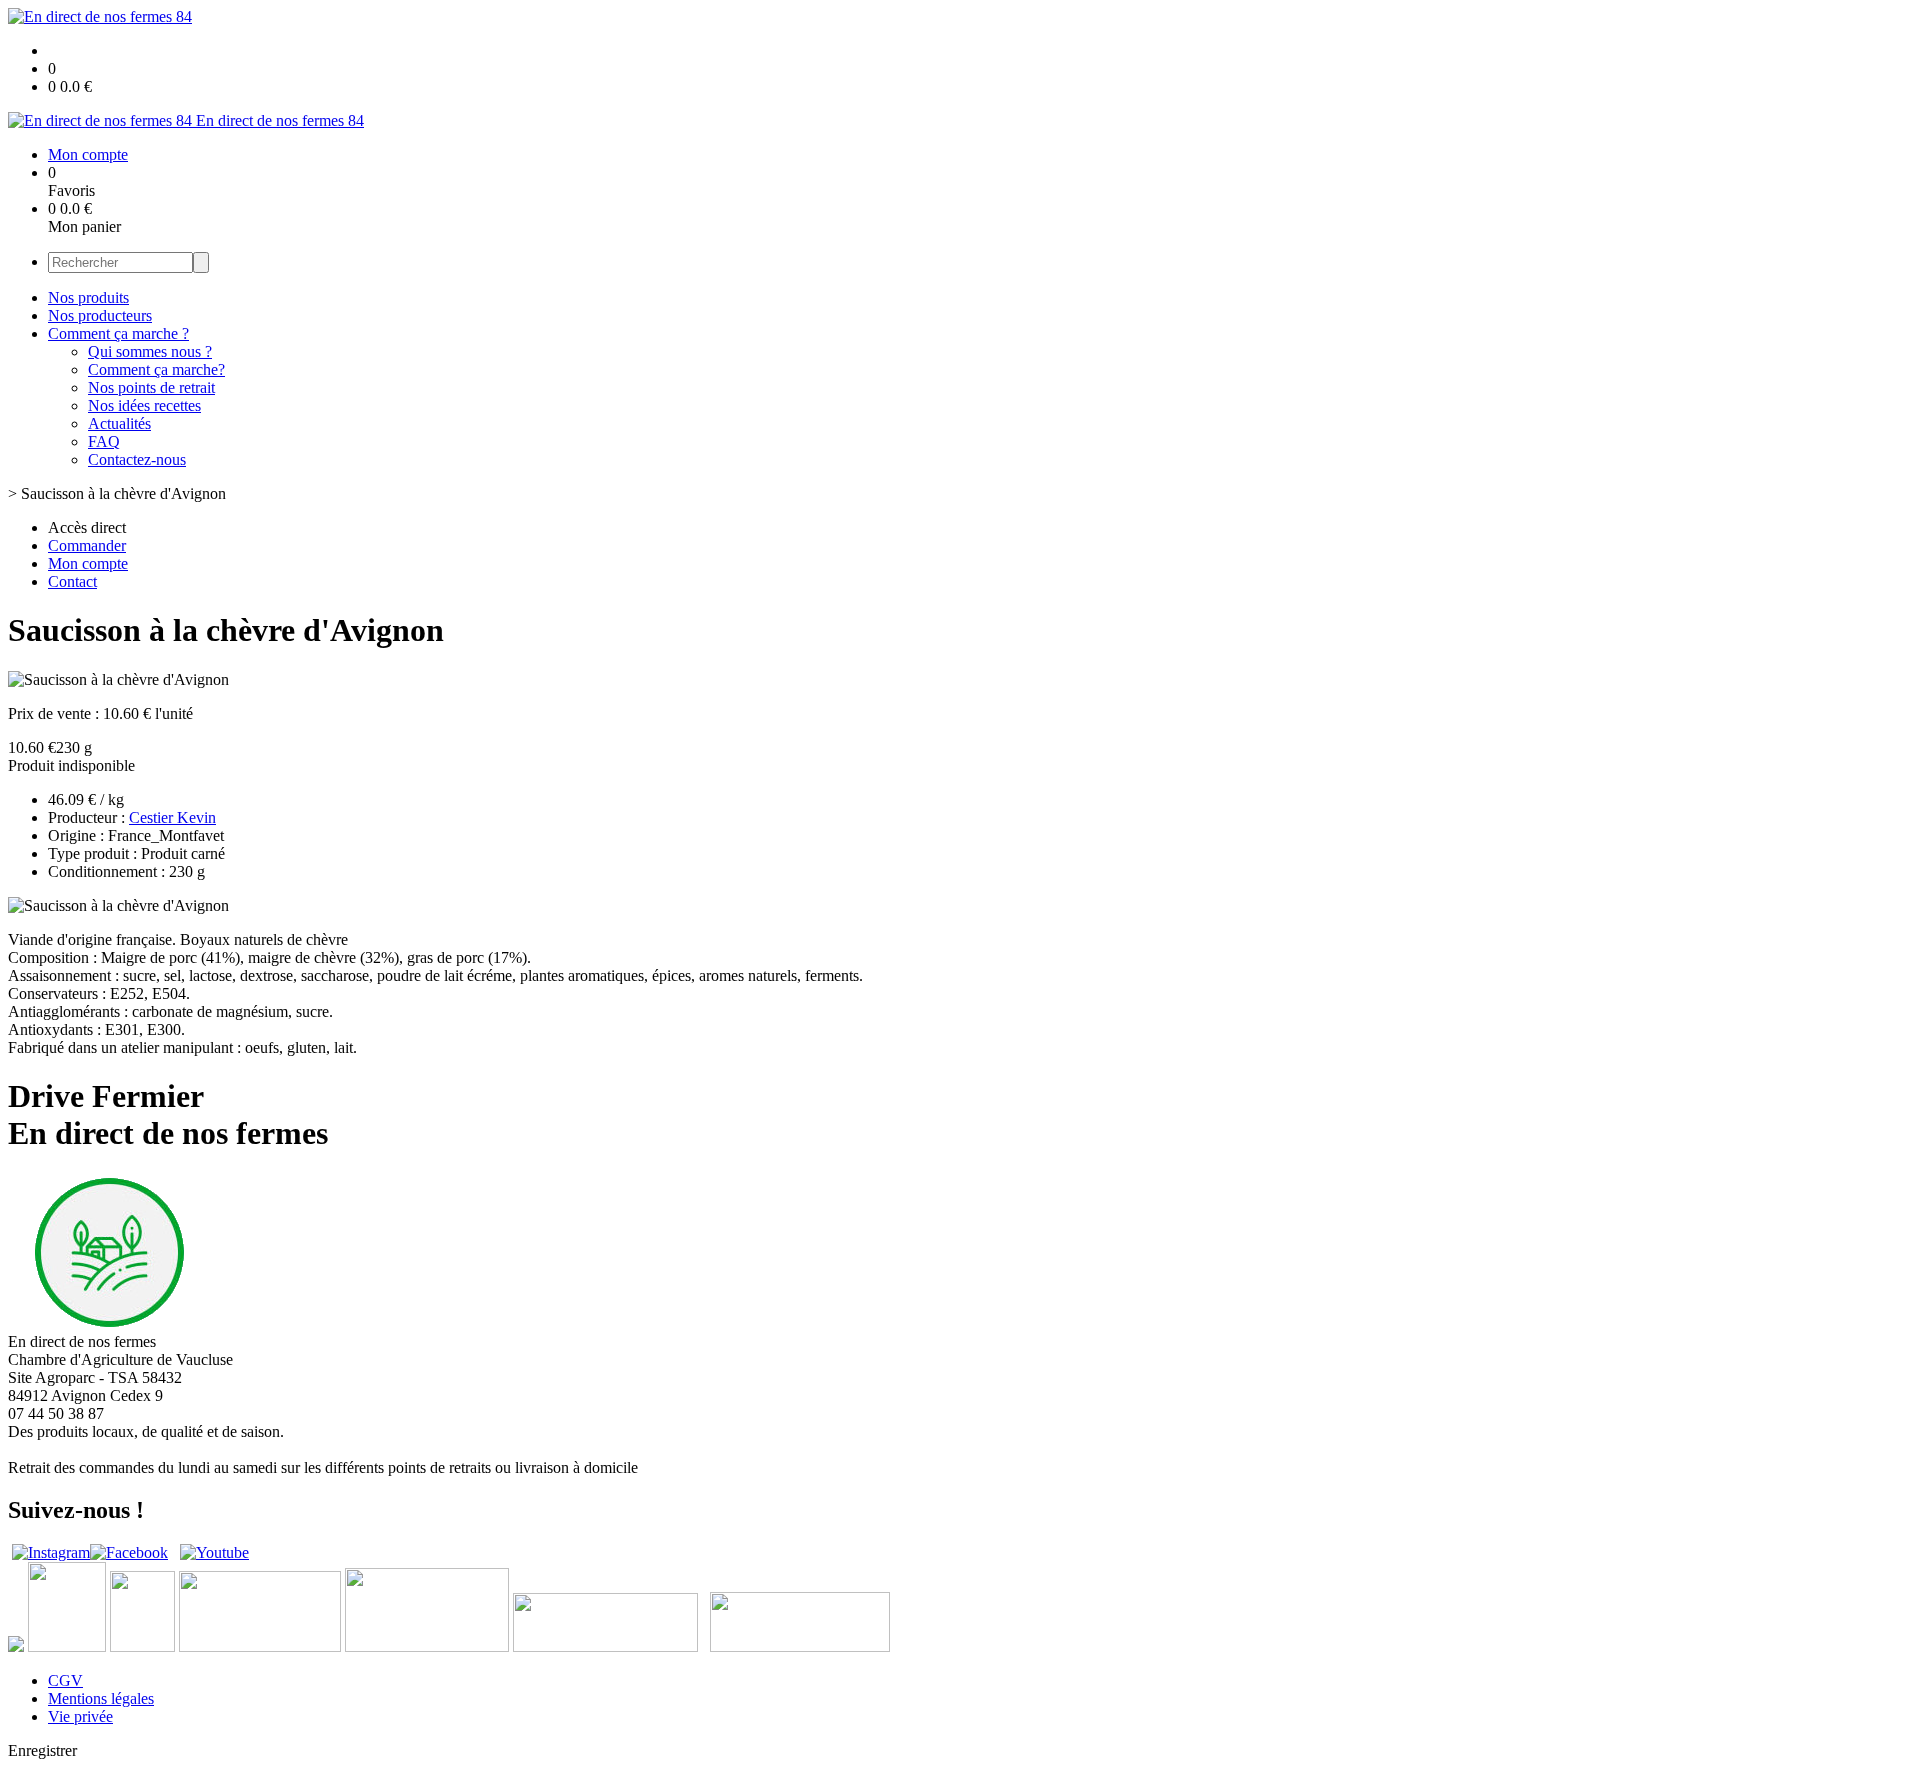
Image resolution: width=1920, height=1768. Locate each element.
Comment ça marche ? (118, 333)
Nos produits (88, 297)
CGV (65, 1680)
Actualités (119, 423)
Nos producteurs (100, 315)
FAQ (104, 441)
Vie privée (80, 1716)
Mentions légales (101, 1698)
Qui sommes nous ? (150, 351)
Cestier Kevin (172, 817)
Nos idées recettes (144, 405)
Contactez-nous (137, 459)
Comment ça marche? (156, 369)
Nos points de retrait (151, 387)
